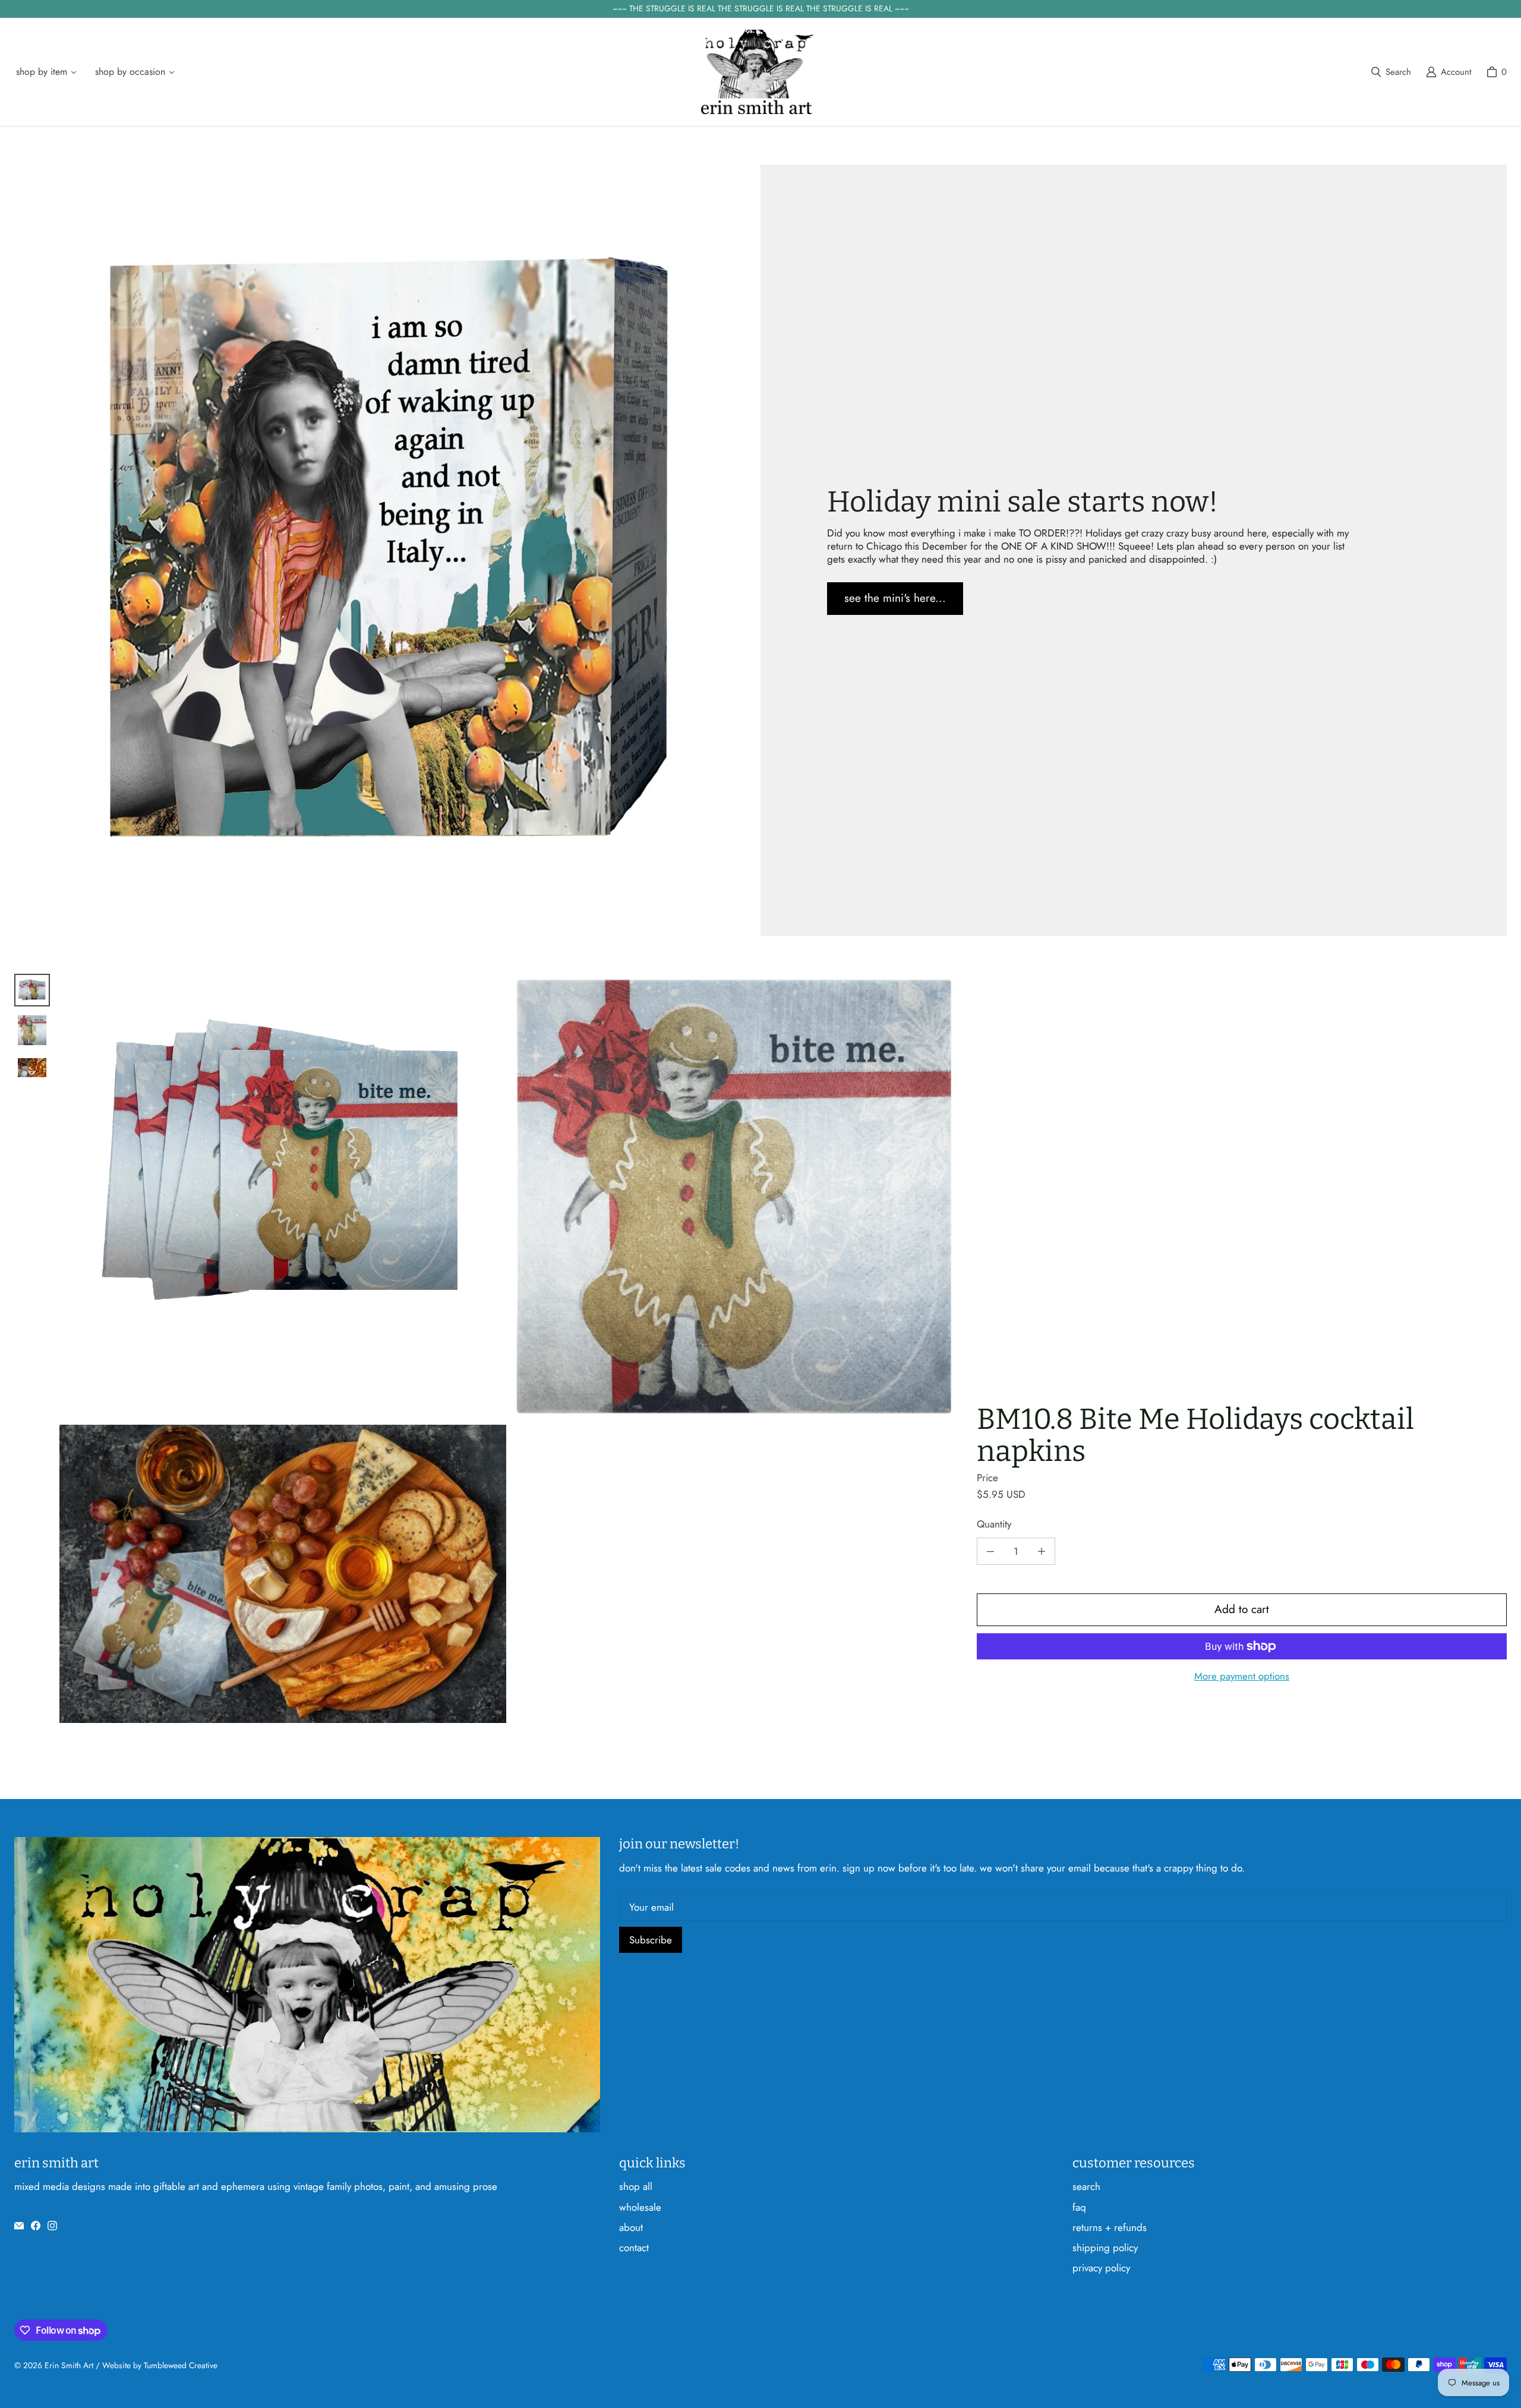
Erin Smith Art (69, 2365)
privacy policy (1101, 2268)
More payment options (1242, 1676)
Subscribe (651, 1940)
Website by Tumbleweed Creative (160, 2365)
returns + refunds (1110, 2227)
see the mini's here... (895, 598)
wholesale (640, 2207)
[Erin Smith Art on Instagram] (52, 2226)
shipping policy (1105, 2248)
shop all (636, 2186)
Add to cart (1242, 1609)
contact (634, 2248)
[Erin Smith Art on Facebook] (36, 2226)
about (631, 2227)
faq (1079, 2207)
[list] (509, 1348)
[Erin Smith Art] (757, 72)
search (1086, 2186)
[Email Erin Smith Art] (19, 2226)
